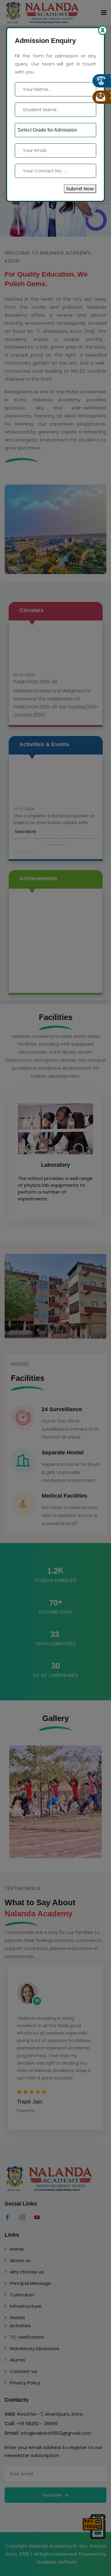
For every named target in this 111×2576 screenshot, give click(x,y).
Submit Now (80, 189)
